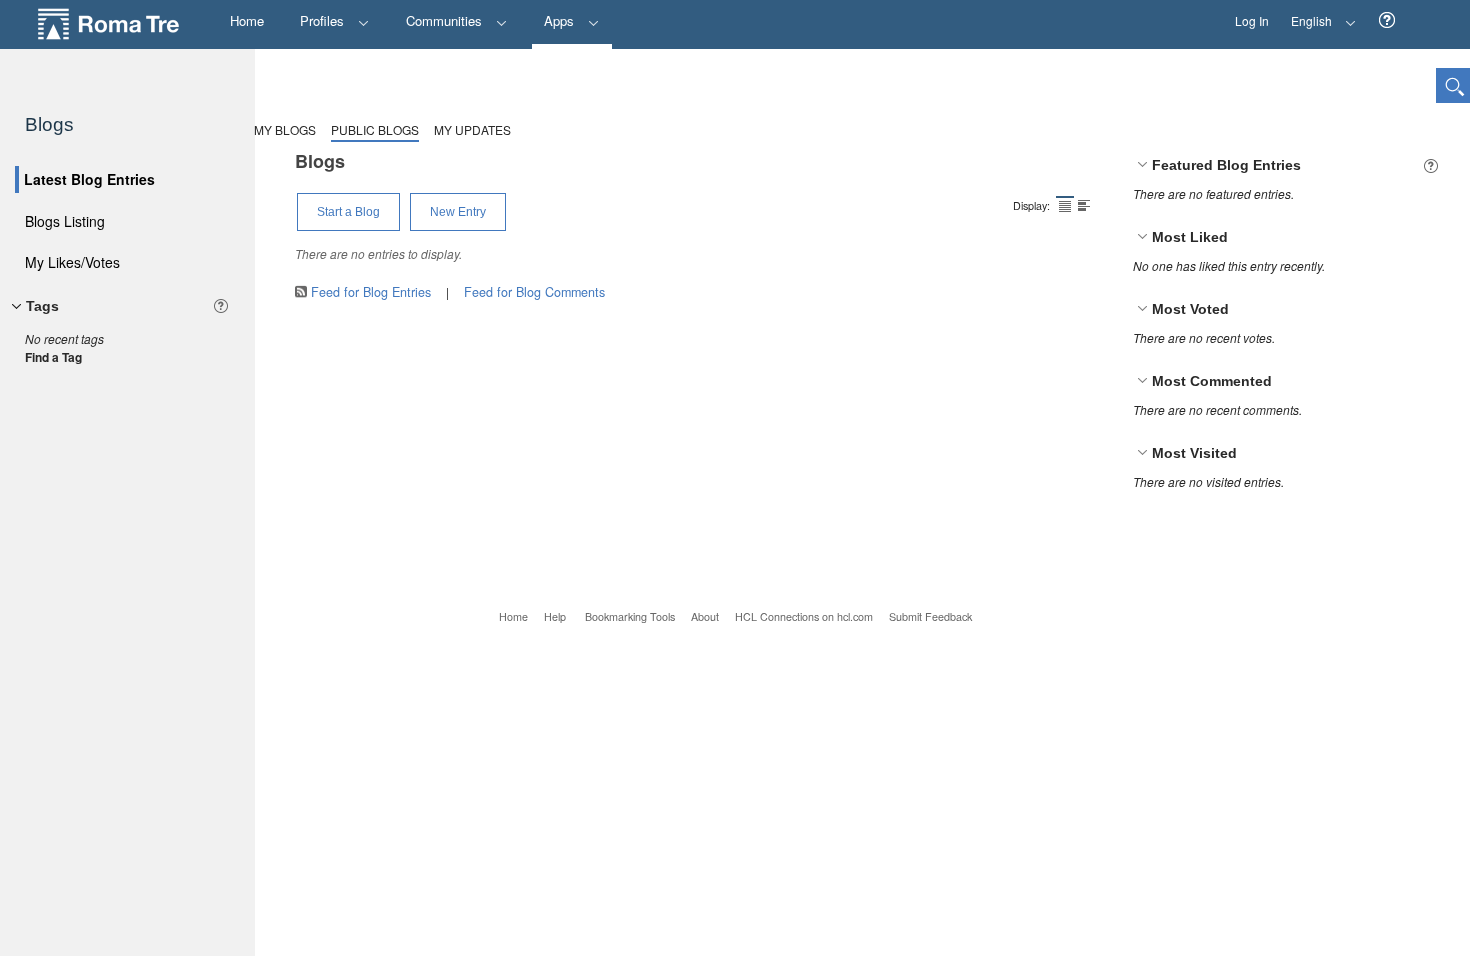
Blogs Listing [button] (65, 221)
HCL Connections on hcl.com (804, 616)
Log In (1252, 20)
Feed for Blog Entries (371, 292)
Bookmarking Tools (630, 616)
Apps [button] (561, 20)
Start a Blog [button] (348, 212)
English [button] (1306, 14)
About (705, 616)
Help (555, 616)
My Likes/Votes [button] (72, 262)
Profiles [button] (324, 20)
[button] (1387, 20)
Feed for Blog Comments (534, 292)
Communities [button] (446, 20)
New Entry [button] (458, 212)
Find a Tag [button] (53, 357)
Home (513, 616)
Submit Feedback (930, 616)
